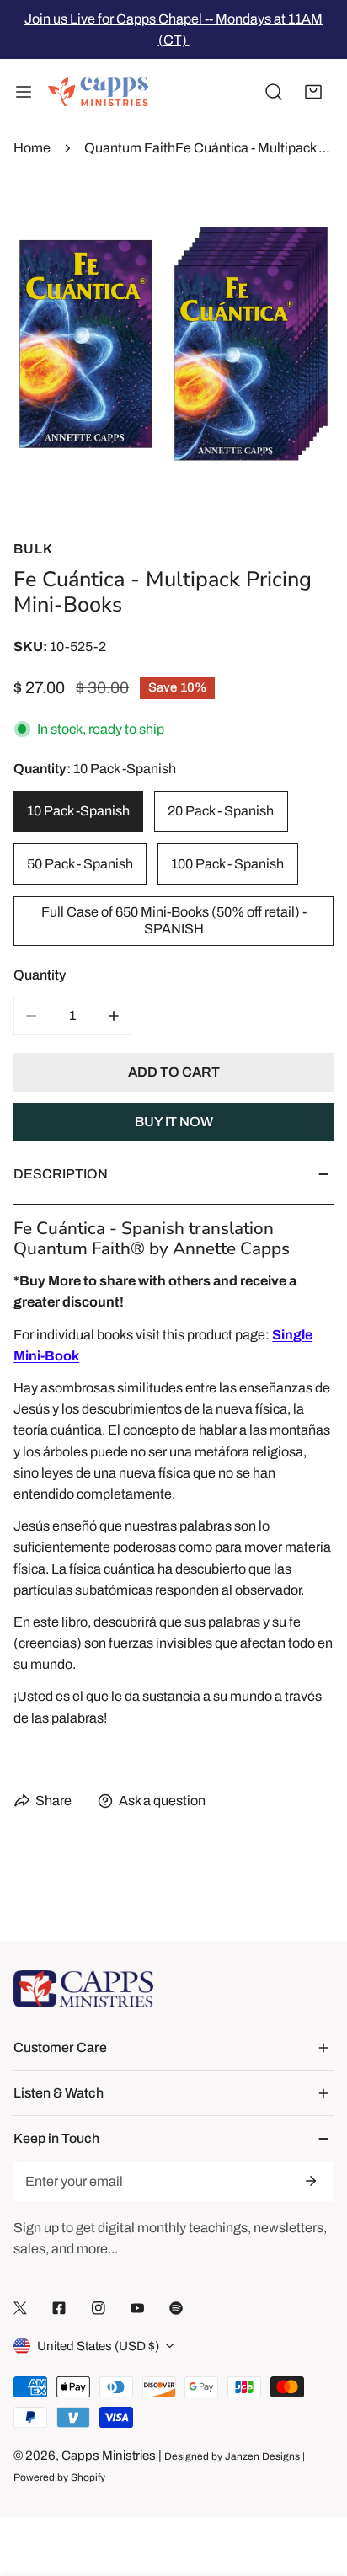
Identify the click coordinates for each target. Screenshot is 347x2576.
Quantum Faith (130, 148)
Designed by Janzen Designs (232, 2456)
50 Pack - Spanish (80, 864)
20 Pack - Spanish (221, 811)
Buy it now (174, 1122)
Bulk (33, 549)
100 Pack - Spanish (227, 864)
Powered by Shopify (59, 2477)
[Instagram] (99, 2308)
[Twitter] (20, 2308)
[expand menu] (24, 93)
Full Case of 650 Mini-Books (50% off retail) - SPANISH (174, 920)
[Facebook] (59, 2308)
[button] (313, 93)
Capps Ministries (109, 2456)
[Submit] (310, 2181)
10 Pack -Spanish (78, 811)
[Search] (274, 93)
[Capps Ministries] (99, 93)
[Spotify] (176, 2308)
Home (32, 148)
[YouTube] (137, 2308)
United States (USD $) (98, 2346)
